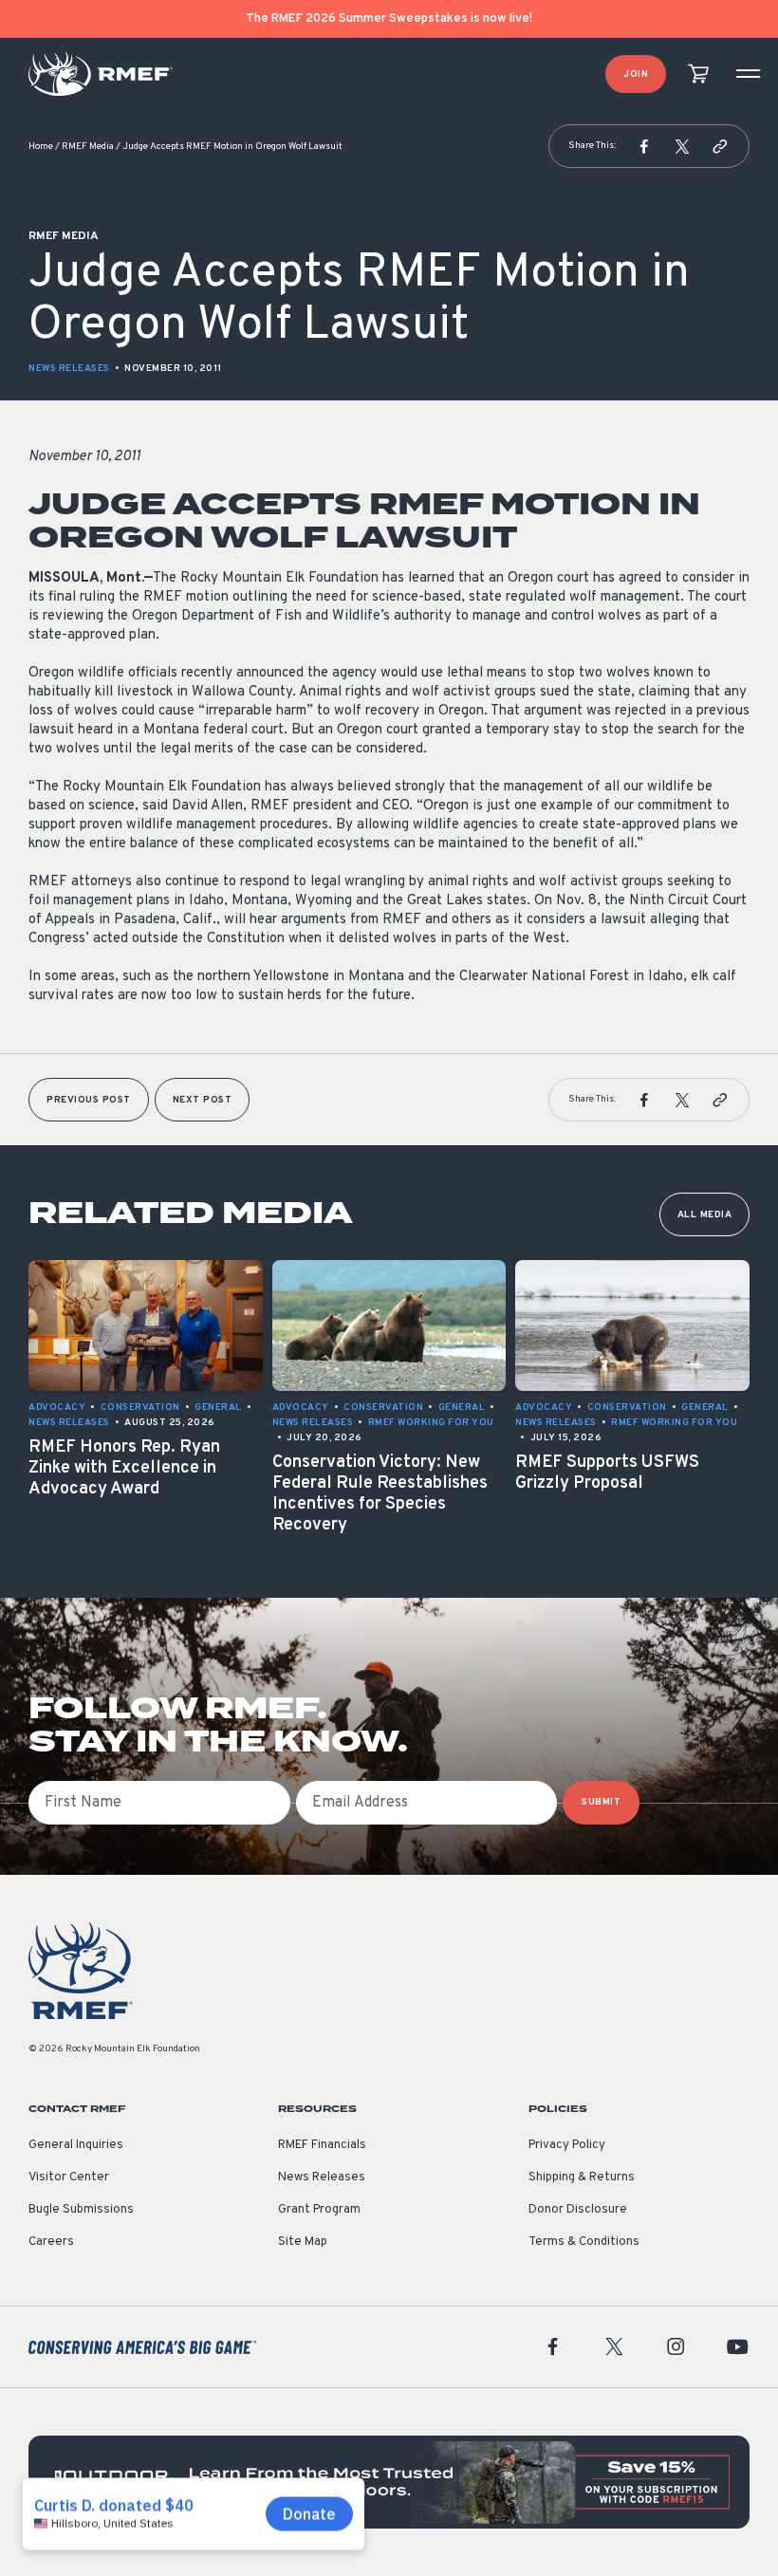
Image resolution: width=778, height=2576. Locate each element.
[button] (644, 146)
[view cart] (698, 74)
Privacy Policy (567, 2145)
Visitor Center (69, 2178)
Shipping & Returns (582, 2178)
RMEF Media (88, 147)
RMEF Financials (322, 2145)
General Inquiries (76, 2145)
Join (636, 74)
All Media (705, 1215)
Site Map (303, 2242)
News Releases (69, 369)
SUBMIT (601, 1802)
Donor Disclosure (578, 2210)
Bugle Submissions (81, 2210)
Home (41, 147)
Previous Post (89, 1100)
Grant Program (319, 2210)
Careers (51, 2242)
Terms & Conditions (584, 2242)
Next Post (203, 1100)
